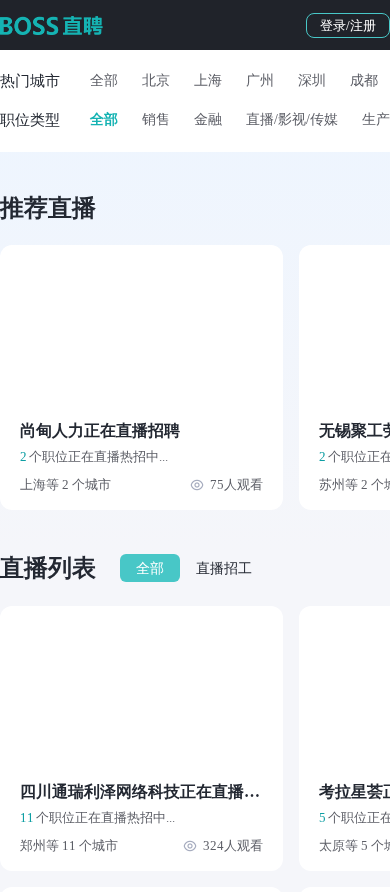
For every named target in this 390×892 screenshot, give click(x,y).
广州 (260, 80)
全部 (104, 80)
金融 (208, 119)
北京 (156, 80)
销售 (156, 119)
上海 (208, 80)
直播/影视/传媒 (292, 119)
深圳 (312, 80)
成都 (364, 80)
